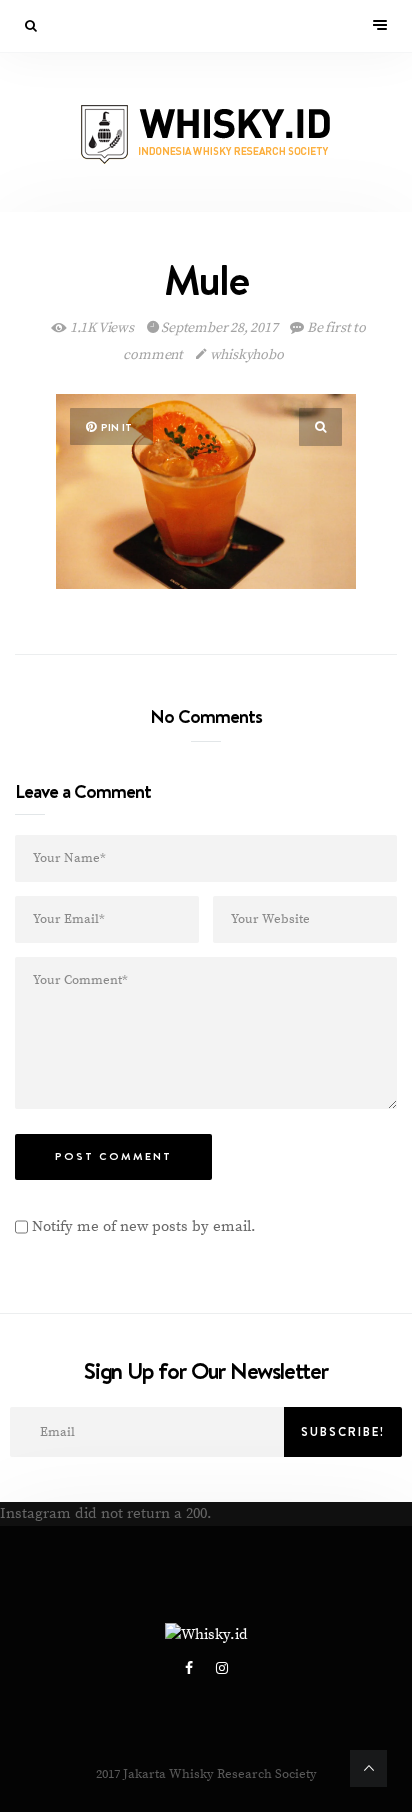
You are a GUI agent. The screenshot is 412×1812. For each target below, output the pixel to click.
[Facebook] (190, 1669)
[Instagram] (222, 1669)
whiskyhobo (245, 355)
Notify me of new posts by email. (144, 1226)
